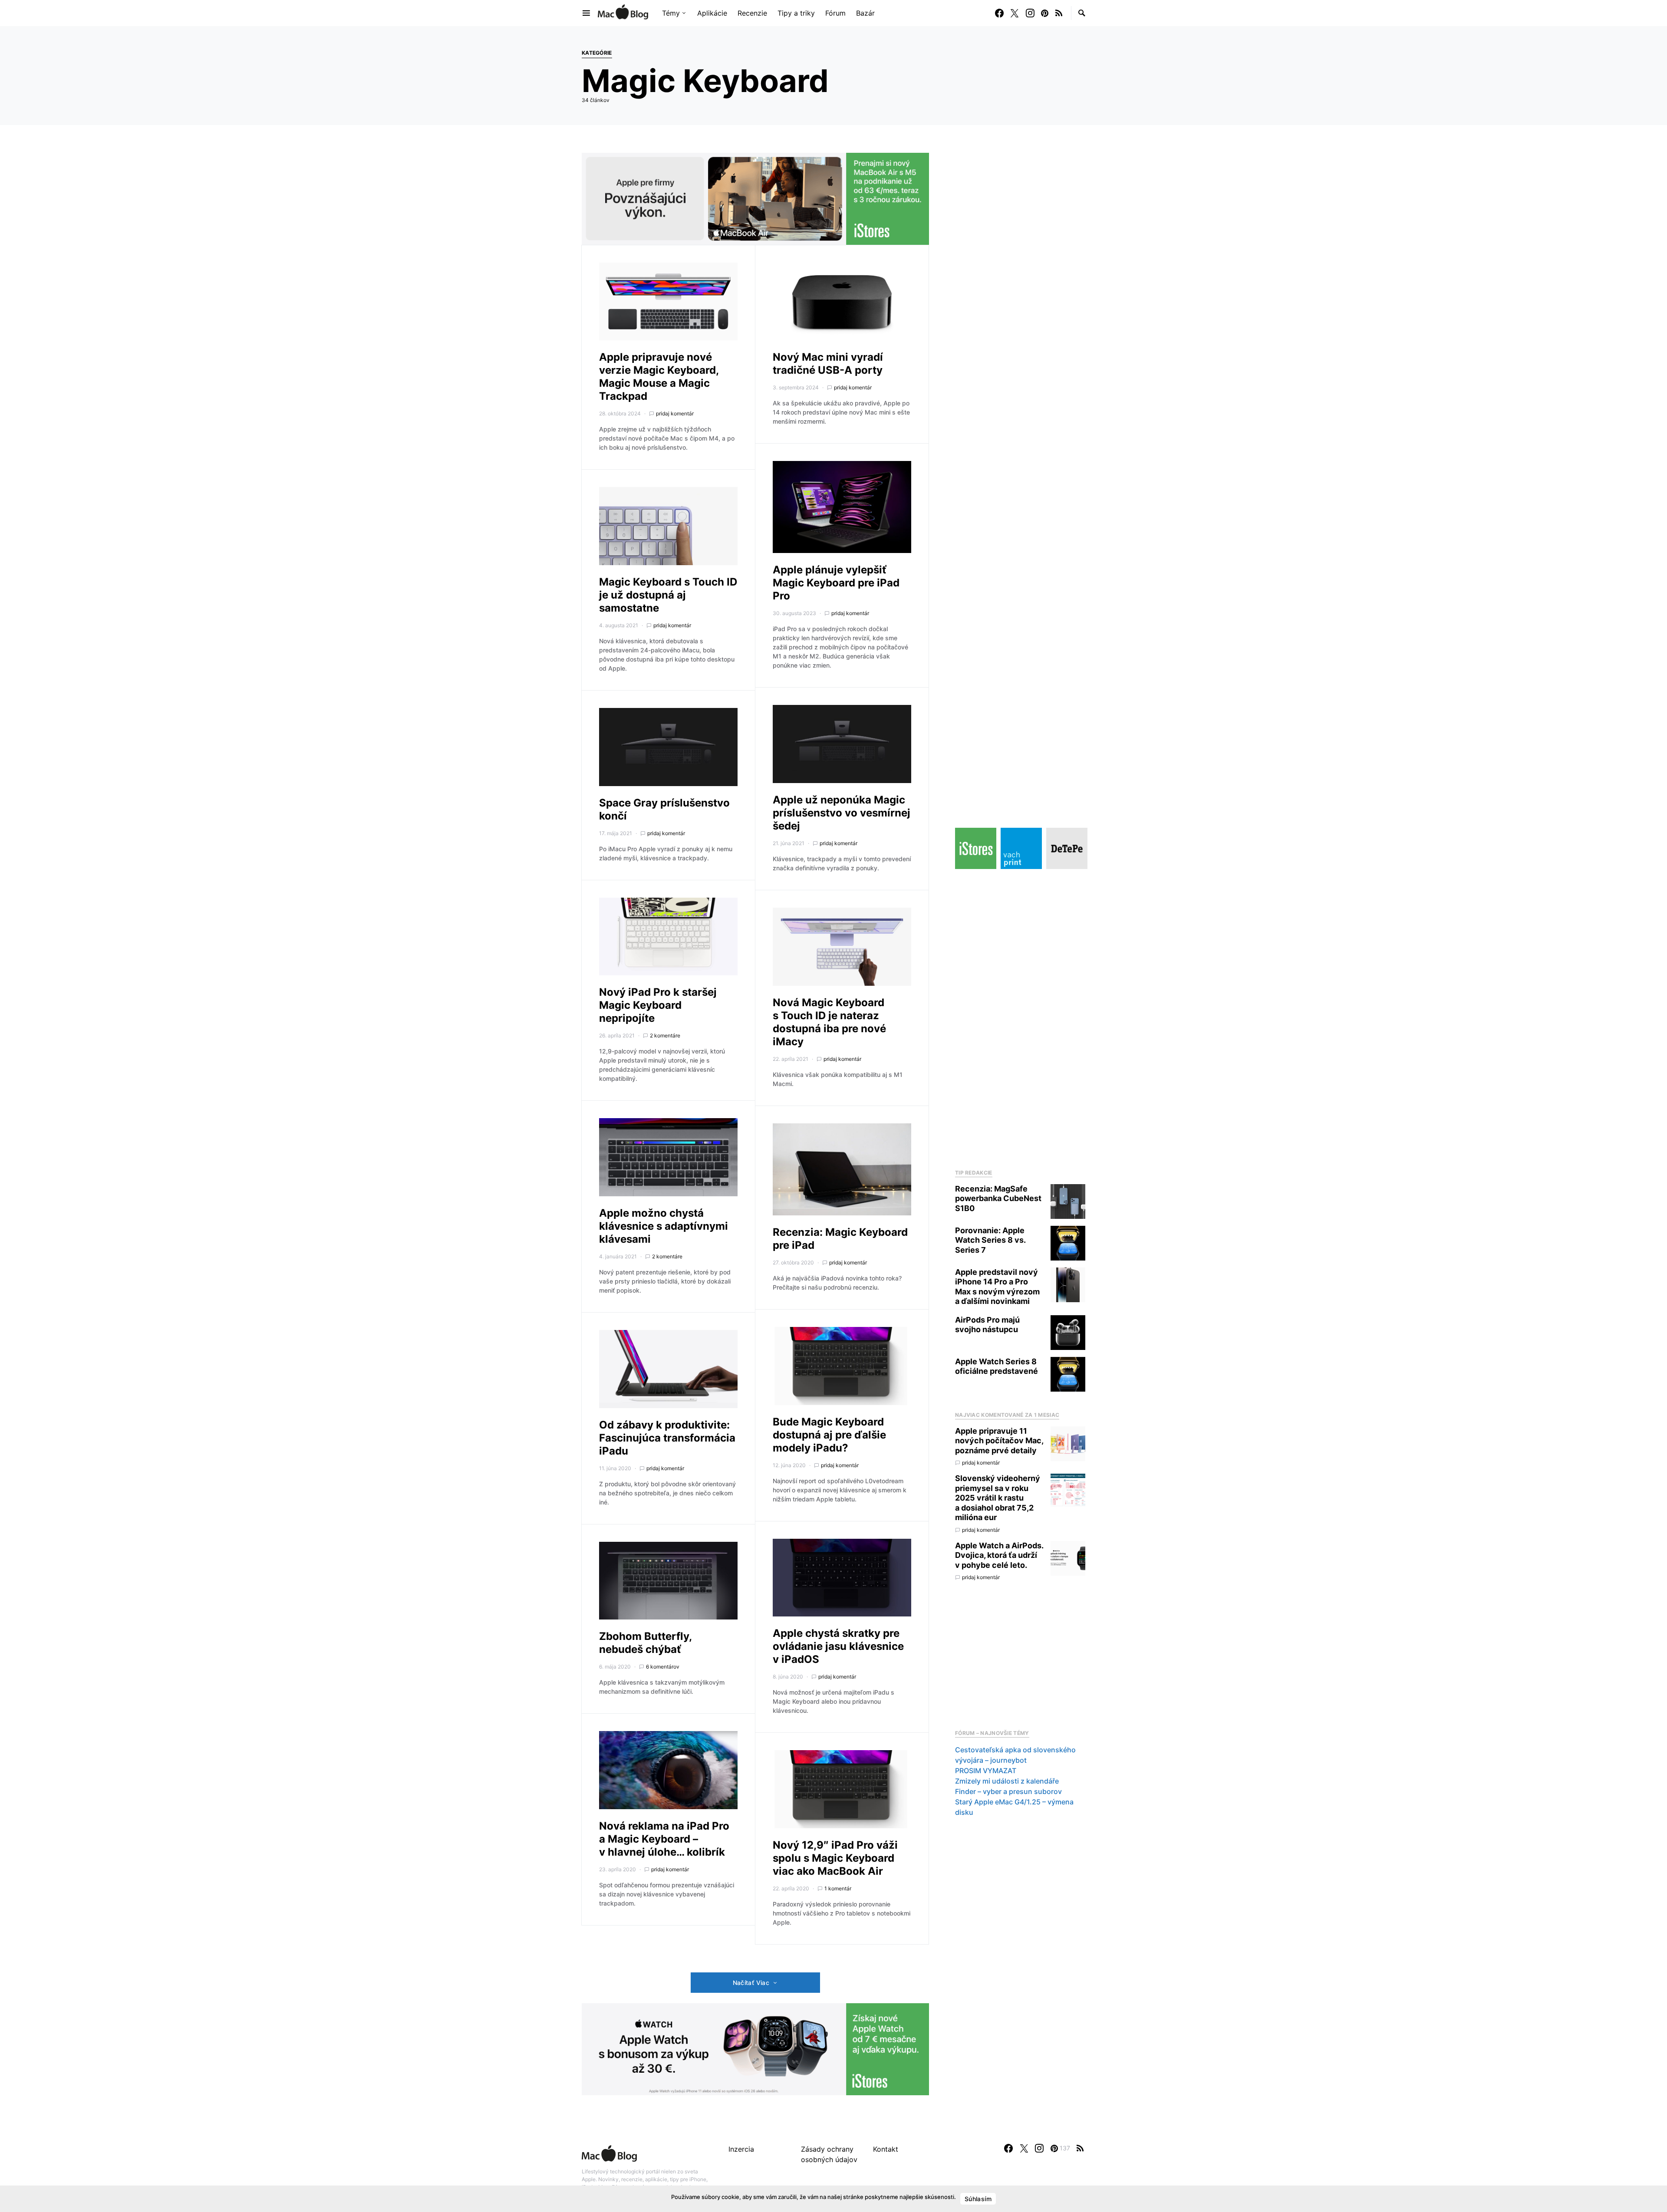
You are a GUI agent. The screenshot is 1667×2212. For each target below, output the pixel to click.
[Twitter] (1015, 13)
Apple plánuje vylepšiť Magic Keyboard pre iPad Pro (836, 583)
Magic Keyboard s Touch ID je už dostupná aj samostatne (668, 595)
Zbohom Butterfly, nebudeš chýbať (645, 1643)
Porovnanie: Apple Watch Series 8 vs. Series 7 (990, 1240)
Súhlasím (978, 2199)
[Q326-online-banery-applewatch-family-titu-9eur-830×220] (755, 2049)
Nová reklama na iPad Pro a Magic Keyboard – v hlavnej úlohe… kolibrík (664, 1839)
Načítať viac (751, 1983)
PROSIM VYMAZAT (986, 1771)
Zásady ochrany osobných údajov (829, 2154)
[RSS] (1059, 13)
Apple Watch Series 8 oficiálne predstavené (997, 1366)
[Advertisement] (1020, 1017)
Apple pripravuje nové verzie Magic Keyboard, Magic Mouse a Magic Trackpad (659, 377)
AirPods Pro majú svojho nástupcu (987, 1325)
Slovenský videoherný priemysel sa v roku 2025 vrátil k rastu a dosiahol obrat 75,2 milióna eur (998, 1498)
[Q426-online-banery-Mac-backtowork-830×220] (755, 198)
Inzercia (741, 2149)
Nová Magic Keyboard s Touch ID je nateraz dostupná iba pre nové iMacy (829, 1022)
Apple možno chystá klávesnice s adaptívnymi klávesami (664, 1226)
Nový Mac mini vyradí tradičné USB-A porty (828, 364)
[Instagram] (1030, 13)
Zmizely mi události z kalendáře (1007, 1781)
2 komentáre (665, 1035)
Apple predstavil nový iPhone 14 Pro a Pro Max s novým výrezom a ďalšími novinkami (997, 1287)
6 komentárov (663, 1667)
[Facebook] (999, 13)
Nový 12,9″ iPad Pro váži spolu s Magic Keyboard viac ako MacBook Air (835, 1858)
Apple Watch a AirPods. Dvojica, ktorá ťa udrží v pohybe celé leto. (999, 1555)
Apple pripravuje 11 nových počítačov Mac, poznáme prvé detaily (999, 1441)
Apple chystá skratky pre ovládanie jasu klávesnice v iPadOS (838, 1646)
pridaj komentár (675, 413)
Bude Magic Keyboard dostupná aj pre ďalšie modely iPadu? (829, 1435)
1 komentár (838, 1888)
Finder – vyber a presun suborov (1008, 1791)
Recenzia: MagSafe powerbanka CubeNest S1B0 (998, 1198)
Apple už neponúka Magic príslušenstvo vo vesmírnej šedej (842, 813)
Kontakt (886, 2149)
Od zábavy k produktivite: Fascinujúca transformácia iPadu (667, 1438)
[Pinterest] (1045, 13)
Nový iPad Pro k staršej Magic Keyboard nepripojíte (658, 1005)
